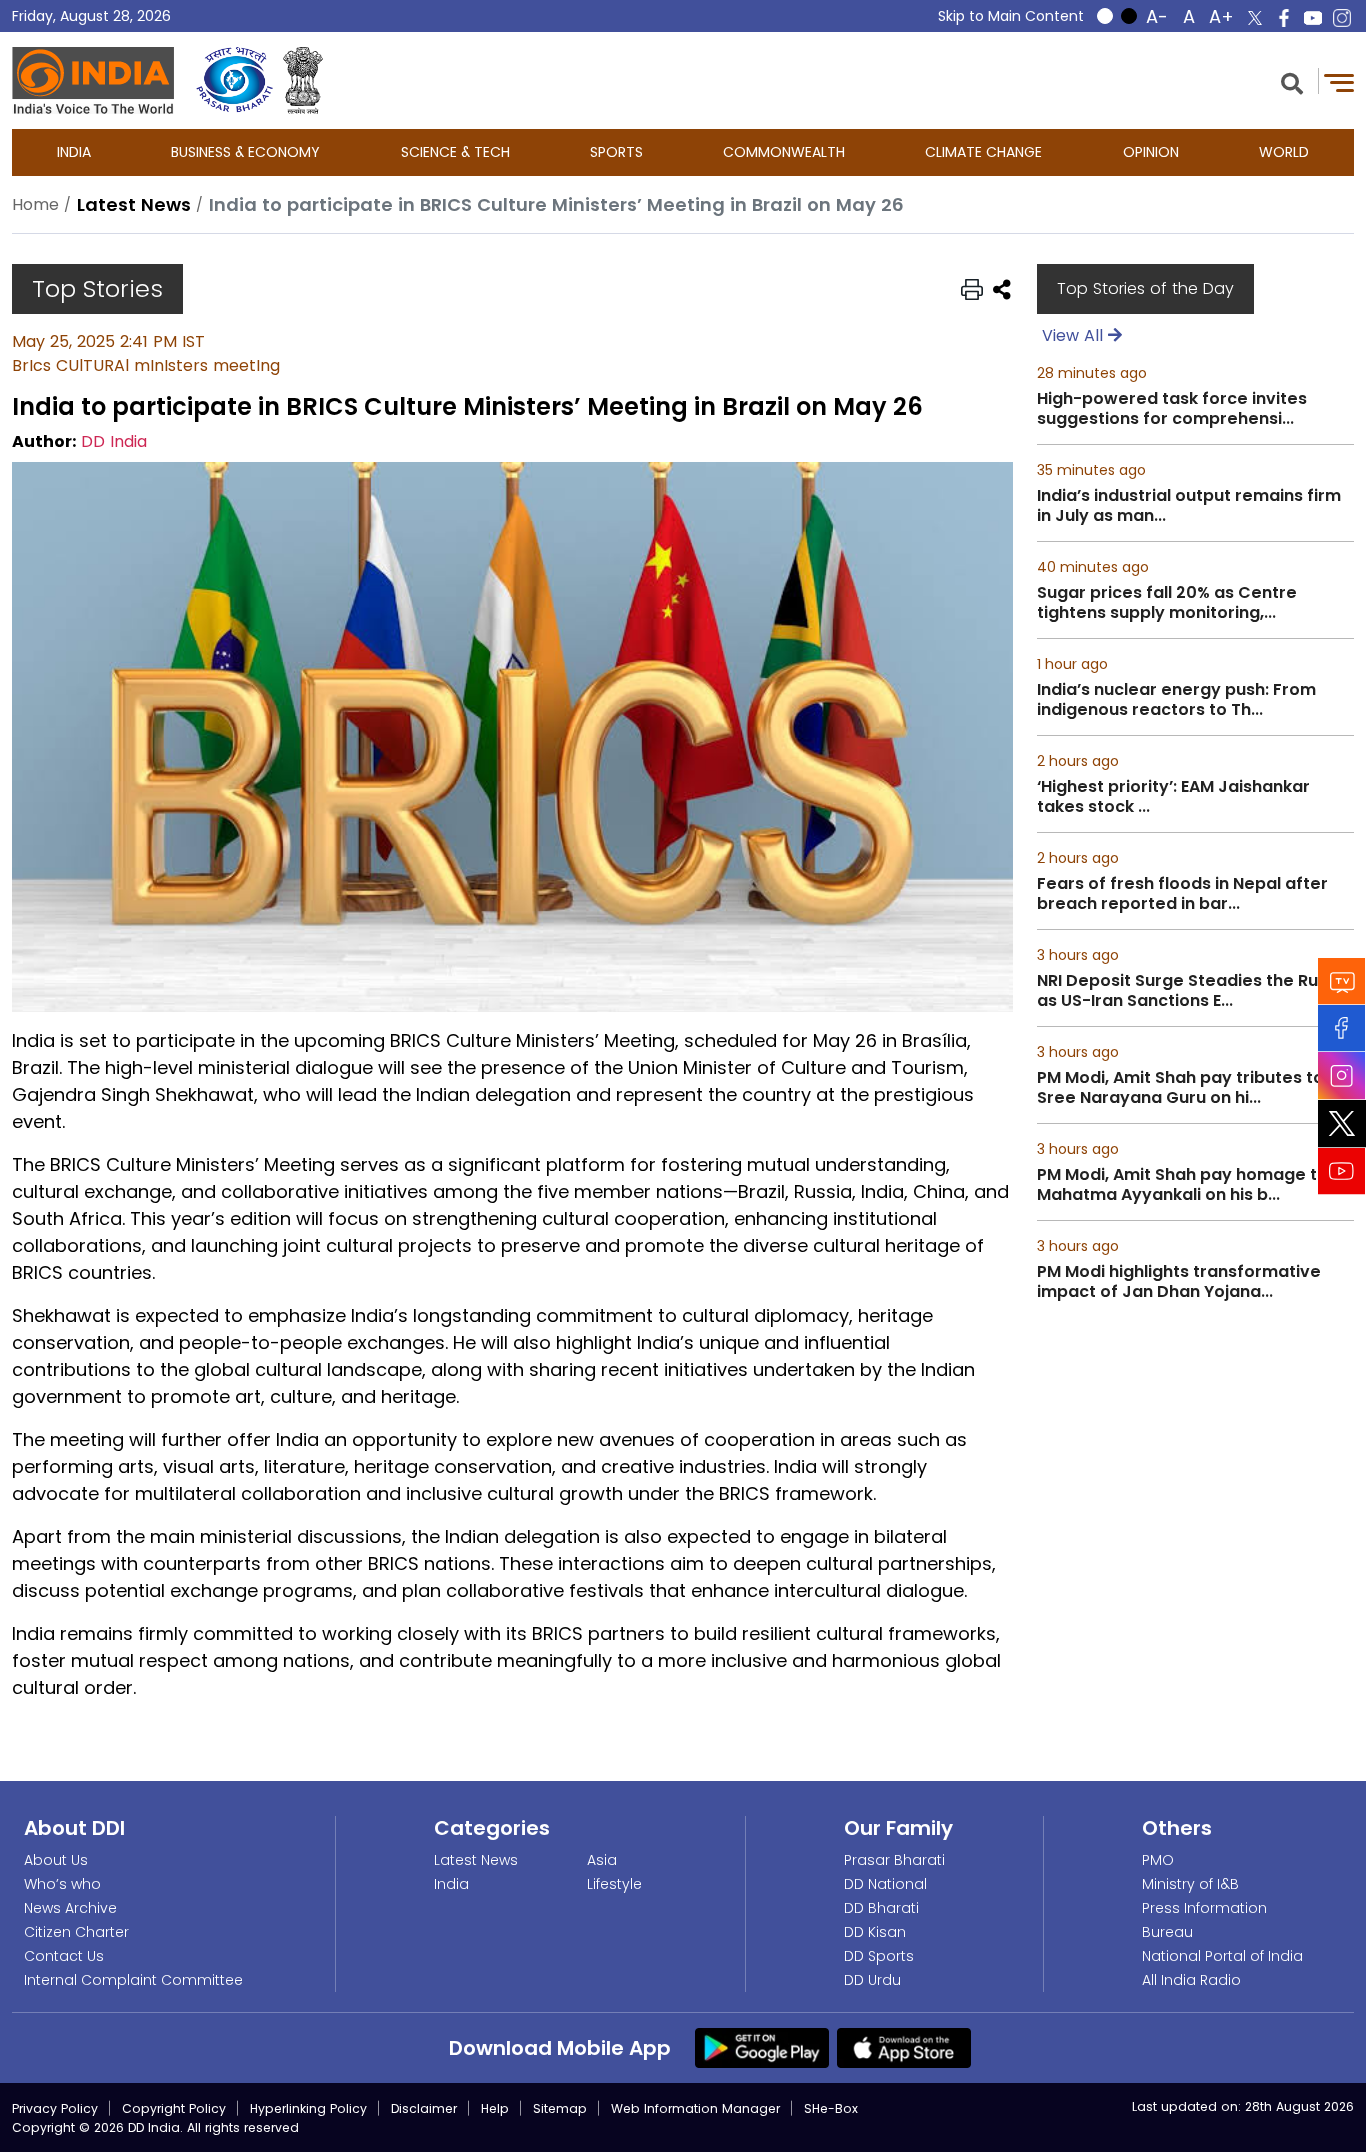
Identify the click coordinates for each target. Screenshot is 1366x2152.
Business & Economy (245, 152)
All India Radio (1191, 1980)
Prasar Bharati (894, 1860)
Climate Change (983, 152)
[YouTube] (1342, 1171)
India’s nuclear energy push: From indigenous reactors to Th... (1176, 700)
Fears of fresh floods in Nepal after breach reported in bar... (1182, 894)
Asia (602, 1860)
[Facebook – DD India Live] (1284, 18)
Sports (616, 152)
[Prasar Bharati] (234, 80)
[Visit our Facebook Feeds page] (1342, 1028)
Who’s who (62, 1884)
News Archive (70, 1908)
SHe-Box (831, 2108)
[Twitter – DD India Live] (1255, 18)
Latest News (476, 1860)
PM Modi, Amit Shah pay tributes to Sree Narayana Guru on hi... (1180, 1088)
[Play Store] (762, 2047)
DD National (885, 1884)
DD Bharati (881, 1908)
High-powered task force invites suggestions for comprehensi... (1172, 409)
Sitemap (560, 2108)
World (1284, 152)
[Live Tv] (1342, 981)
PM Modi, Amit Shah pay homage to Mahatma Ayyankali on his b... (1182, 1185)
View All (1075, 335)
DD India (114, 441)
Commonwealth (784, 152)
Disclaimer (424, 2108)
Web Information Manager (695, 2108)
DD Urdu (872, 1980)
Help (495, 2108)
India (74, 152)
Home (35, 204)
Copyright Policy (174, 2108)
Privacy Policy (55, 2108)
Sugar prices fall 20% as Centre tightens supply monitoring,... (1167, 603)
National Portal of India (1222, 1956)
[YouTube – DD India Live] (1313, 18)
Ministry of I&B (1190, 1884)
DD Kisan (875, 1932)
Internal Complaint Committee (133, 1980)
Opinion (1151, 152)
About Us (56, 1860)
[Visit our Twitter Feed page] (1342, 1124)
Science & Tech (455, 152)
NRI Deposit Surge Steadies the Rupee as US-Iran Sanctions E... (1194, 991)
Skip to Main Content (1011, 16)
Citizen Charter (76, 1932)
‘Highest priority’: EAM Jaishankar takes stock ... (1173, 797)
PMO (1158, 1860)
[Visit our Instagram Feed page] (1342, 1076)
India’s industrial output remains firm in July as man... (1189, 506)
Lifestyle (614, 1884)
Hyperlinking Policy (308, 2108)
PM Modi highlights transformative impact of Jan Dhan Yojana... (1179, 1282)
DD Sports (879, 1956)
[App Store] (904, 2047)
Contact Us (64, 1956)
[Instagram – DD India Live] (1342, 18)
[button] (1292, 81)
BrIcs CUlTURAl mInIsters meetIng (146, 365)
